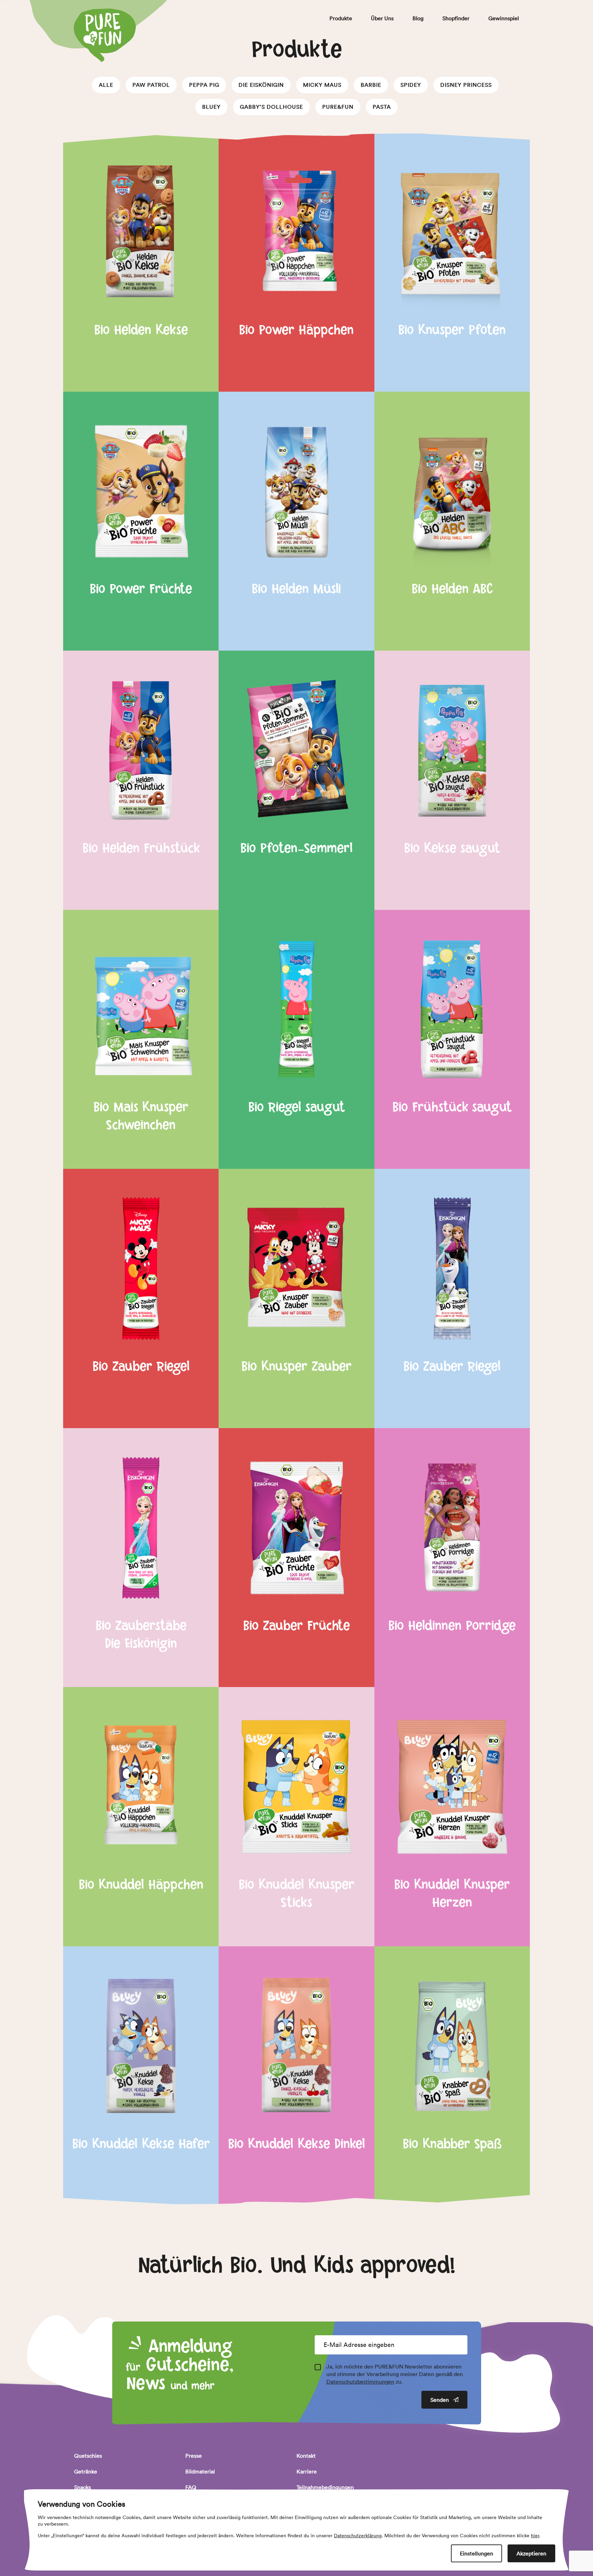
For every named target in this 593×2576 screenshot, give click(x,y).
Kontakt (306, 2456)
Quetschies (88, 2456)
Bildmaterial (200, 2471)
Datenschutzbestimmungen (360, 2382)
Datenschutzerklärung (358, 2536)
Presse (194, 2456)
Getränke (86, 2471)
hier (535, 2536)
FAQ (191, 2487)
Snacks (83, 2487)
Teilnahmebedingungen (325, 2487)
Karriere (307, 2471)
